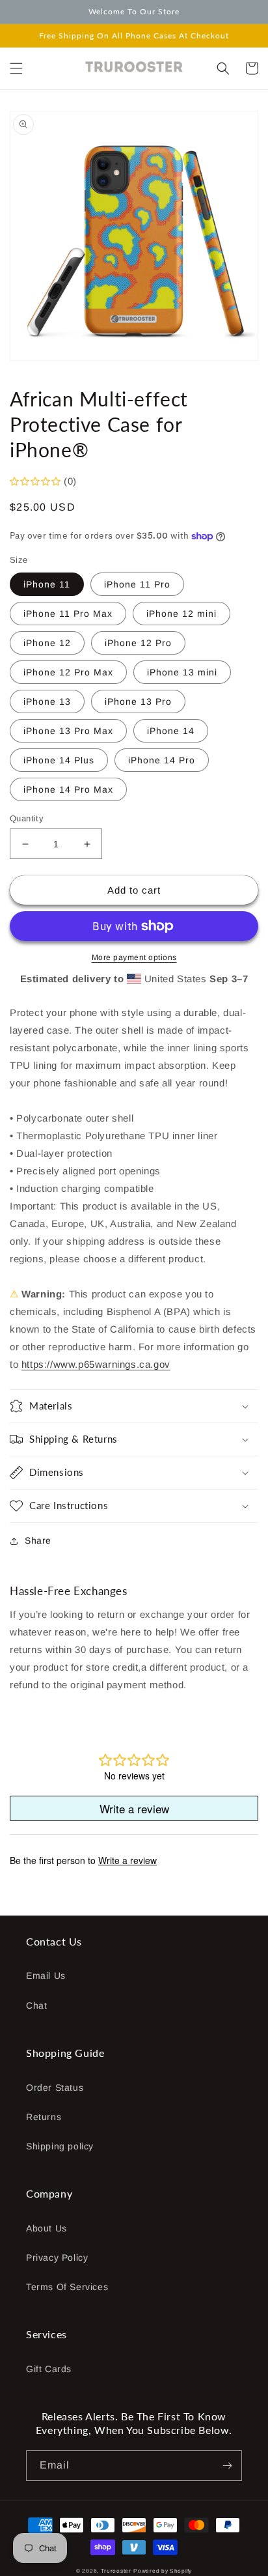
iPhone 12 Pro (138, 643)
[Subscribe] (227, 2466)
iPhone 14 (171, 731)
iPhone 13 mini (182, 672)
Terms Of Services (67, 2287)
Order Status (55, 2088)
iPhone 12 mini (181, 614)
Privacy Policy (57, 2258)
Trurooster (116, 2571)
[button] (16, 68)
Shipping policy (60, 2146)
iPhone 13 (47, 701)
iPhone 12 (47, 643)
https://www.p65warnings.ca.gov (96, 1364)
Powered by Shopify (163, 2571)
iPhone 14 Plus (59, 760)
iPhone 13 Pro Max (68, 731)
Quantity (27, 818)
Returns (44, 2117)
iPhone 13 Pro (138, 701)
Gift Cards (49, 2369)
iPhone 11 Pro (137, 584)
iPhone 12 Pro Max (68, 672)
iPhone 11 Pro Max (68, 614)
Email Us (46, 1975)
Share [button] (38, 1540)
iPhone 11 (47, 584)
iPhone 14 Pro (162, 760)
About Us (47, 2228)
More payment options (134, 957)
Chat (36, 2005)
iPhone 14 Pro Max (68, 789)
